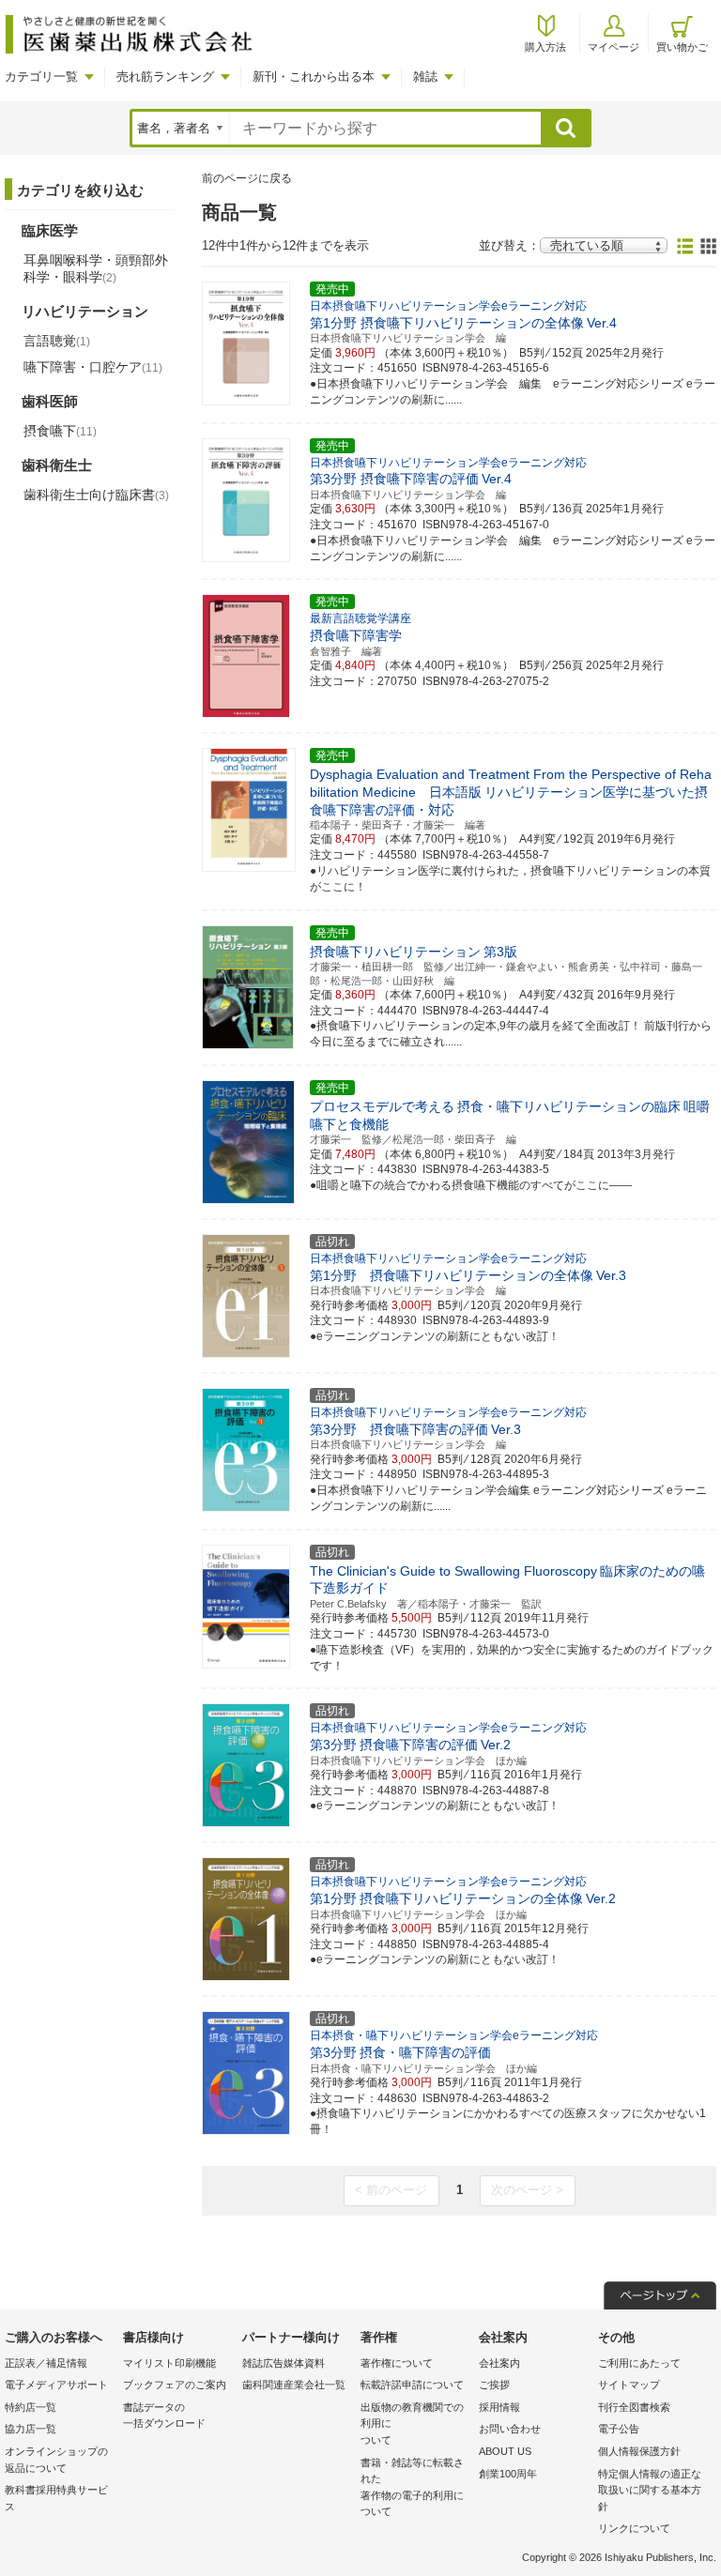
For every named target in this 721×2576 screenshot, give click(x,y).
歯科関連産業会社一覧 (294, 2385)
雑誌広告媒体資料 (284, 2363)
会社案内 (499, 2363)
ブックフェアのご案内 (175, 2385)
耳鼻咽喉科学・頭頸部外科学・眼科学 (96, 268)
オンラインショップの (56, 2460)
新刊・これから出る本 (314, 76)
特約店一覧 (31, 2407)
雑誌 (425, 76)
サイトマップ (629, 2385)
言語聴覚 (57, 341)
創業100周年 (508, 2474)
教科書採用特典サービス (56, 2498)
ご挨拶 (494, 2385)
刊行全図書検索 (634, 2407)
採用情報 (499, 2407)
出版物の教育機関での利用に (412, 2424)
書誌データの (164, 2416)
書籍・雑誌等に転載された (412, 2487)
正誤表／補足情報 (46, 2363)
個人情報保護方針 (639, 2451)
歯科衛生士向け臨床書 (96, 495)
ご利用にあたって (639, 2363)
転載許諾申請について (412, 2385)
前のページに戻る (247, 178)
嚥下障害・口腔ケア (93, 367)
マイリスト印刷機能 (169, 2363)
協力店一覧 (31, 2429)
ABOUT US (505, 2451)
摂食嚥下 (60, 431)
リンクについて (634, 2528)
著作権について (397, 2363)
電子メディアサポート (56, 2385)
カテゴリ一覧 (41, 76)
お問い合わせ (510, 2429)
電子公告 (619, 2429)
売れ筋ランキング (165, 76)
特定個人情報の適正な (650, 2490)
